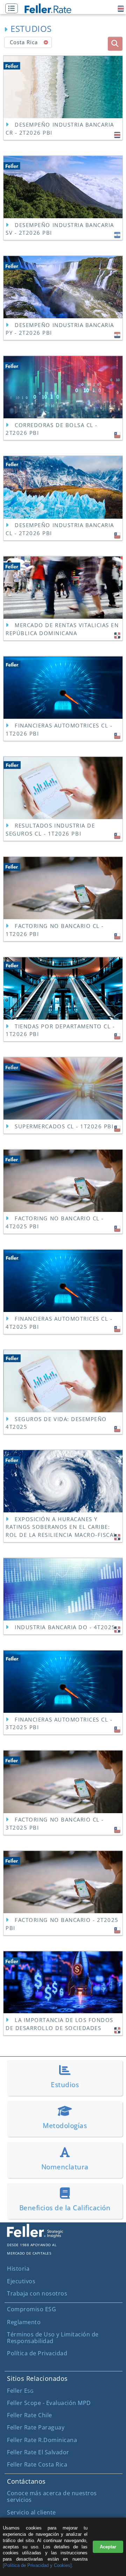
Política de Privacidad (37, 2353)
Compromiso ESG (31, 2309)
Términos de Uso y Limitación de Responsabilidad (53, 2338)
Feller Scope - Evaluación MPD (49, 2403)
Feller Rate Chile (30, 2415)
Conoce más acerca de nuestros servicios (52, 2496)
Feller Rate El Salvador (38, 2452)
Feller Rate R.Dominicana (42, 2440)
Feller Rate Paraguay (36, 2427)
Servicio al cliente (31, 2512)
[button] (13, 9)
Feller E (20, 2391)
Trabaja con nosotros (37, 2293)
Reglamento (24, 2322)
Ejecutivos (21, 2281)
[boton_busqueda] (115, 44)
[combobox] (28, 42)
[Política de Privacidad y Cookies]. (38, 2565)
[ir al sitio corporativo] (35, 2236)
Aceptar (108, 2547)
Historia (18, 2269)
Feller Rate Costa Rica (37, 2464)
